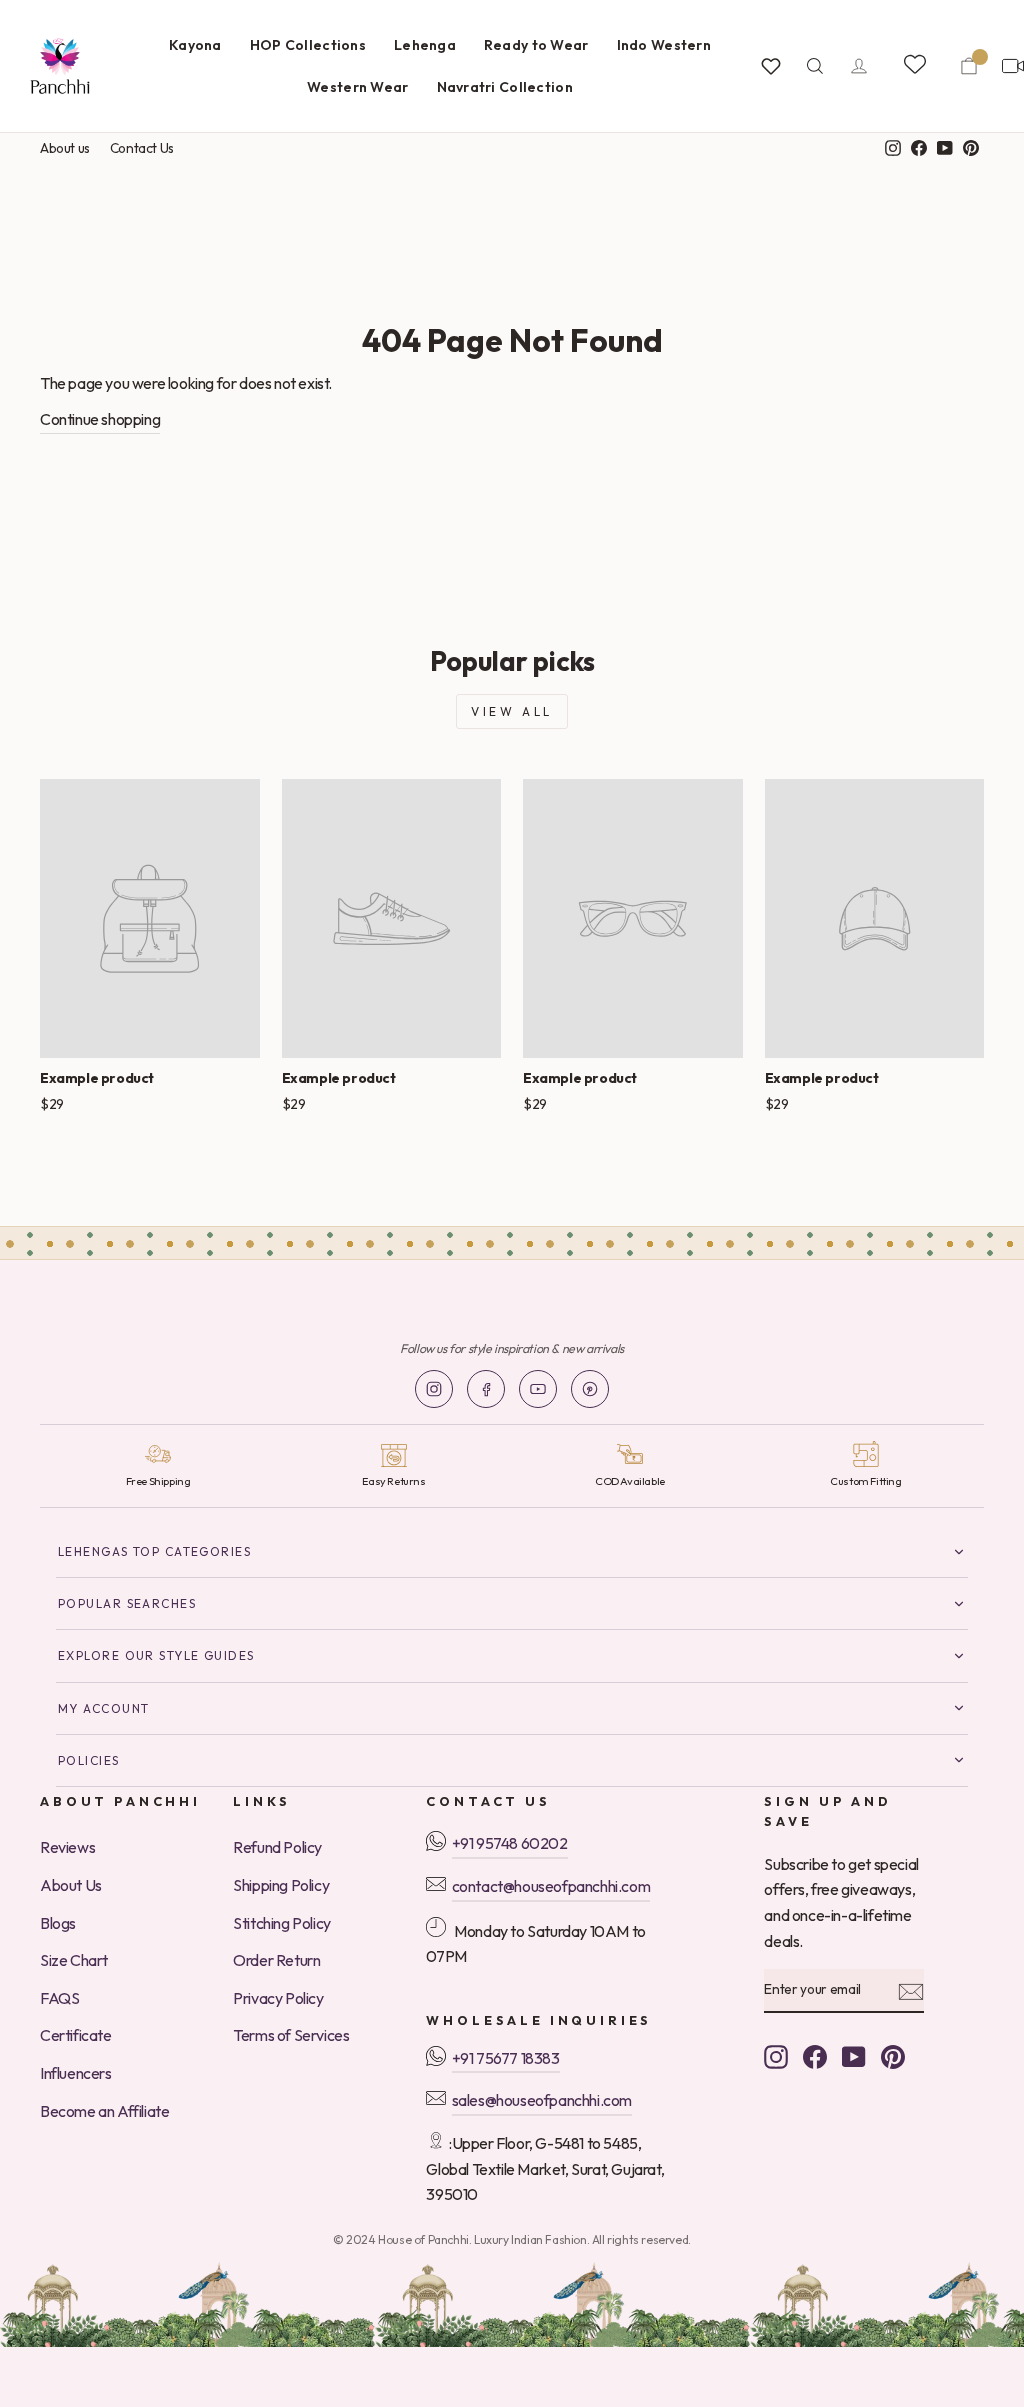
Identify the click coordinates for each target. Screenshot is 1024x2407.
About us (65, 148)
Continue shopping (100, 419)
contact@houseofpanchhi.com (551, 1886)
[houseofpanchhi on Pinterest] (893, 2056)
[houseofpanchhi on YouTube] (854, 2056)
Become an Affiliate (104, 2111)
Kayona (195, 45)
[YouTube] (538, 1389)
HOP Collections (308, 45)
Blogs (58, 1923)
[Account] (859, 66)
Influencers (76, 2073)
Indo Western (664, 45)
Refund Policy (277, 1847)
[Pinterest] (590, 1389)
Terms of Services (291, 2035)
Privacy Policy (278, 1998)
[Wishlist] (771, 66)
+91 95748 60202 (510, 1843)
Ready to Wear (536, 45)
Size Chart (74, 1960)
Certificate (76, 2035)
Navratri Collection (505, 87)
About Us (71, 1885)
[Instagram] (434, 1389)
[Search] (815, 66)
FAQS (59, 1998)
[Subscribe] (911, 1991)
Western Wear (357, 87)
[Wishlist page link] (914, 63)
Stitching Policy (282, 1923)
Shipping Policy (281, 1885)
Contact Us (142, 148)
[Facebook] (486, 1389)
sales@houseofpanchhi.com (542, 2100)
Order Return (276, 1960)
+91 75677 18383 (506, 2058)
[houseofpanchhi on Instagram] (776, 2056)
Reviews (67, 1847)
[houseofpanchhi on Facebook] (815, 2056)
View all (512, 711)
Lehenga (425, 45)
